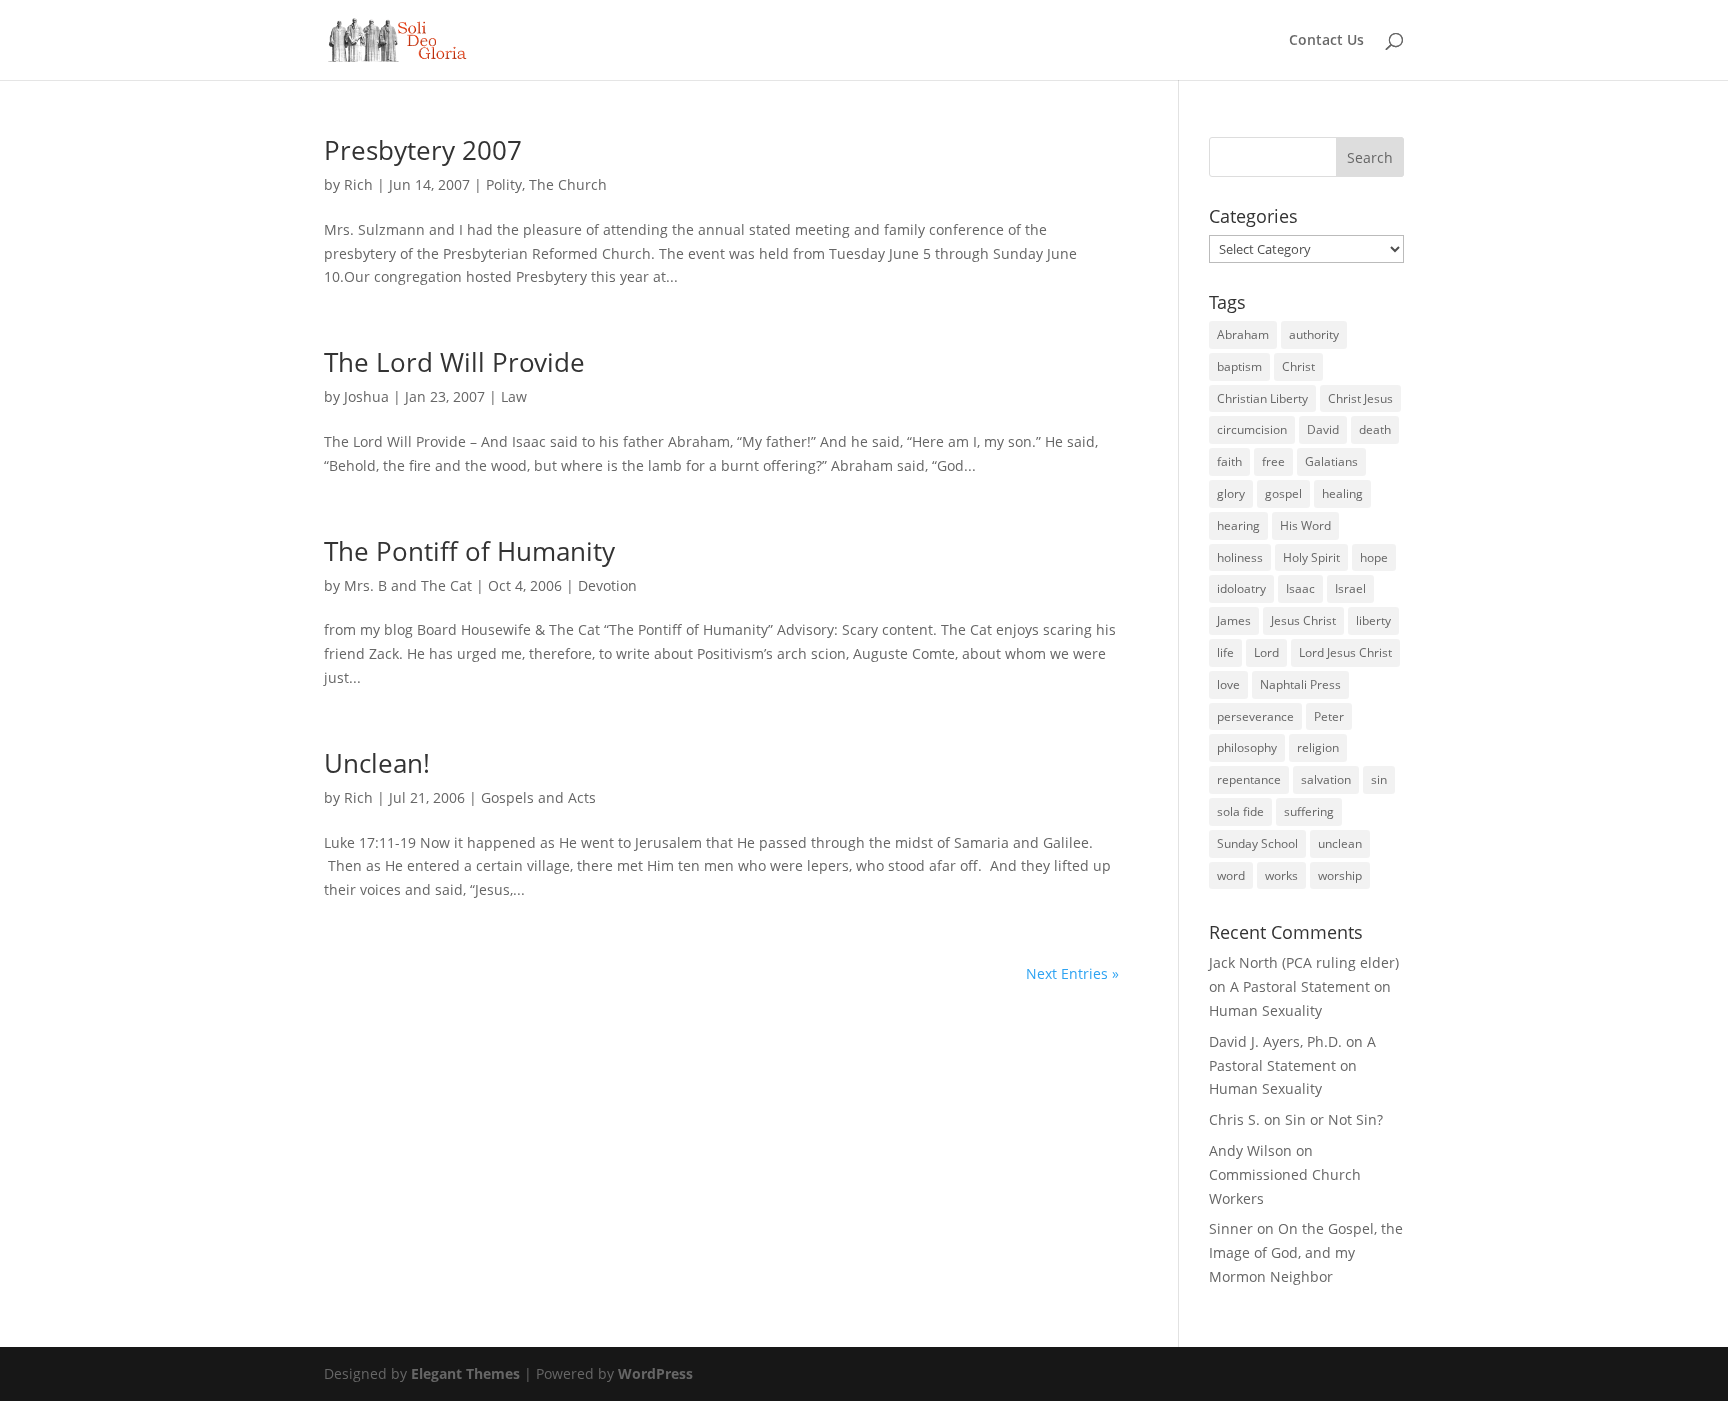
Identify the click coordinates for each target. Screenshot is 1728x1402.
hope (1374, 557)
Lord (1266, 652)
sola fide (1240, 811)
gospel (1283, 493)
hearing (1238, 525)
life (1225, 652)
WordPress (655, 1373)
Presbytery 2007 (423, 150)
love (1228, 684)
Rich (358, 184)
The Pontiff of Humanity (469, 551)
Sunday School (1257, 843)
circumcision (1252, 429)
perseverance (1255, 716)
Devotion (607, 585)
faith (1229, 461)
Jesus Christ (1303, 620)
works (1281, 875)
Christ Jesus (1360, 398)
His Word (1305, 525)
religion (1318, 747)
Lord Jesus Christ (1345, 652)
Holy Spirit (1311, 557)
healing (1342, 493)
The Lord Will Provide (454, 362)
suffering (1309, 811)
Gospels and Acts (538, 797)
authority (1314, 334)
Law (514, 396)
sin (1379, 779)
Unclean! (377, 763)
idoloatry (1241, 588)
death (1375, 429)
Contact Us (1326, 41)
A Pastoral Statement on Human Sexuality (1292, 1065)
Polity (504, 184)
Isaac (1300, 588)
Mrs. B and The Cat (408, 585)
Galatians (1331, 461)
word (1231, 875)
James (1234, 620)
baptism (1239, 366)
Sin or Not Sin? (1334, 1119)
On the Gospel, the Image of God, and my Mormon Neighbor (1306, 1252)
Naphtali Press (1300, 684)
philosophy (1247, 747)
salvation (1326, 779)
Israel (1350, 588)
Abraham (1243, 334)
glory (1231, 493)
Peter (1329, 716)
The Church (568, 184)
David (1323, 429)
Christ (1298, 366)
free (1273, 461)
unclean (1340, 843)
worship (1340, 875)
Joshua (366, 396)
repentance (1249, 779)
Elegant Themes (465, 1373)
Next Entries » (1072, 973)
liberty (1373, 620)
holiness (1240, 557)
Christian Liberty (1262, 398)
